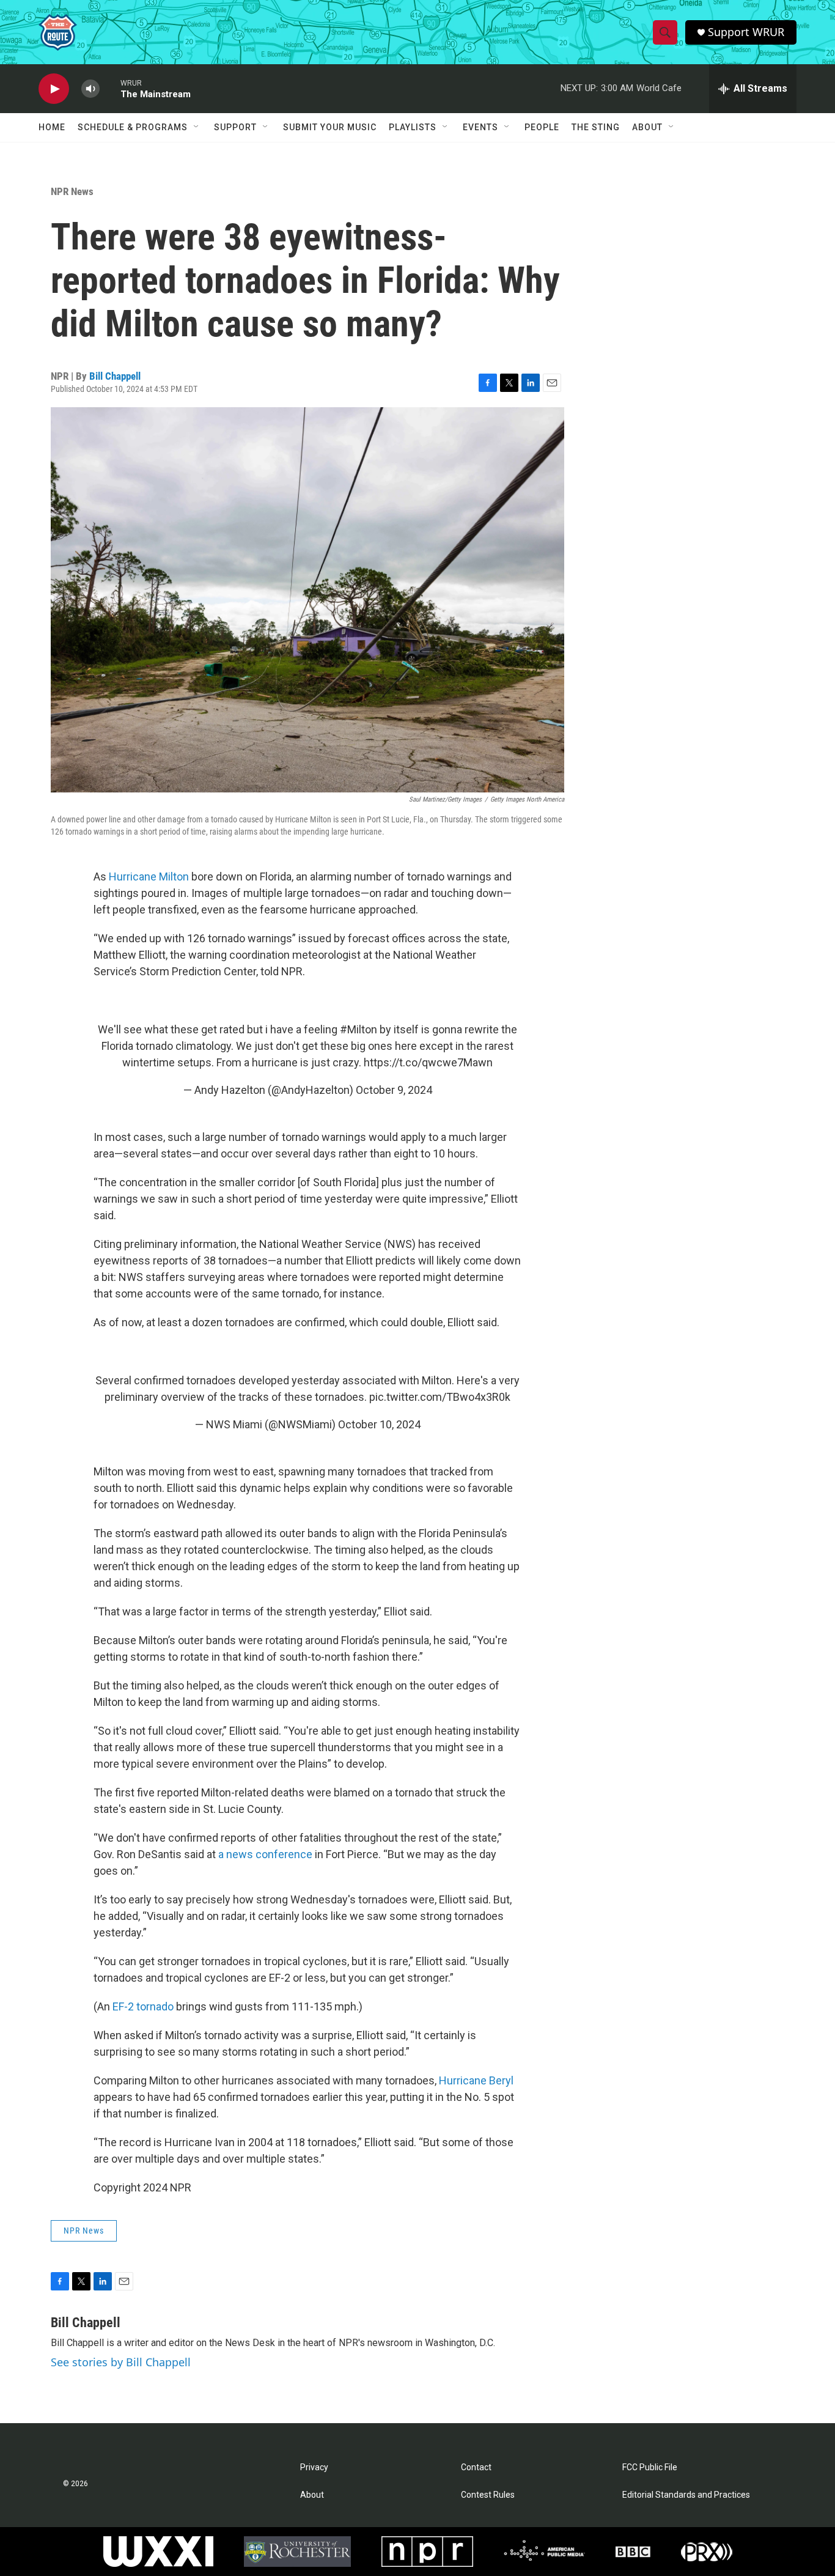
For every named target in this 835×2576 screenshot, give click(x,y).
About (647, 127)
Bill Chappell (115, 376)
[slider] (110, 88)
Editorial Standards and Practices (686, 2495)
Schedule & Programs (133, 127)
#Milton (359, 1029)
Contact (476, 2467)
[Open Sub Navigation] (197, 127)
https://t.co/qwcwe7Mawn (428, 1062)
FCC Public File (650, 2467)
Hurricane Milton (149, 877)
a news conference (265, 1854)
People (542, 127)
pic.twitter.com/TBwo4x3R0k (440, 1397)
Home (52, 127)
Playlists (413, 127)
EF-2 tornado (143, 2006)
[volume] (90, 89)
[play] (54, 89)
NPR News (72, 191)
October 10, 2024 (379, 1424)
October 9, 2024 (394, 1090)
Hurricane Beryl (476, 2080)
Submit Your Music (330, 127)
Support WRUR (746, 32)
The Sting (596, 127)
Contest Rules (488, 2495)
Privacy (314, 2467)
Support (235, 127)
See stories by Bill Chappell (121, 2362)
